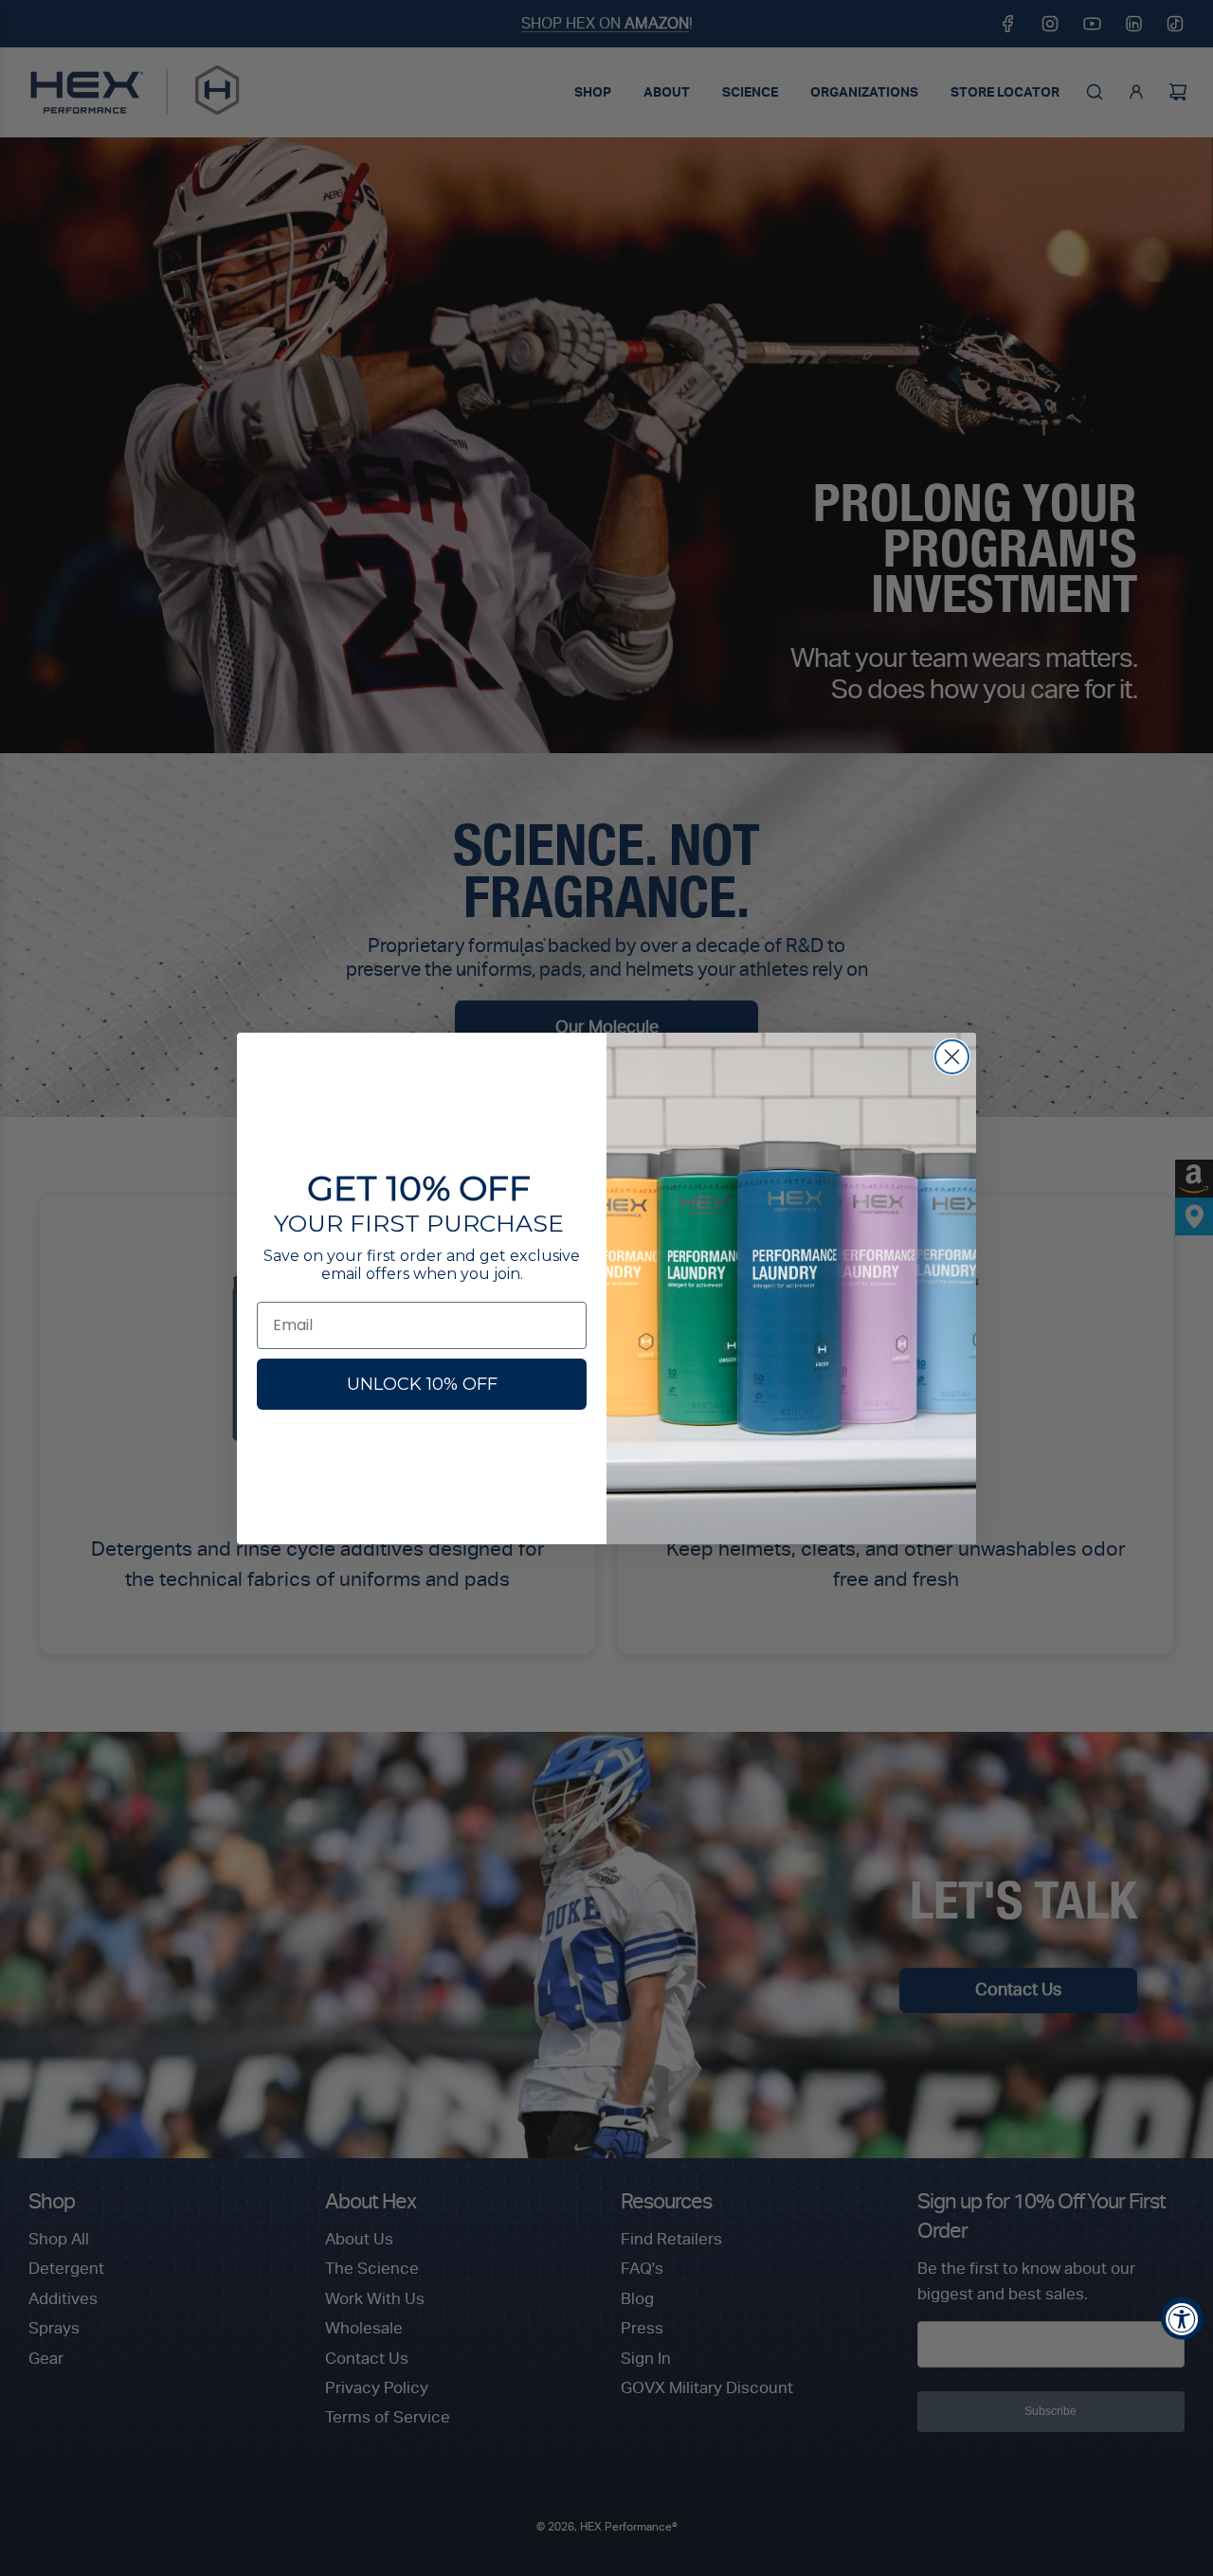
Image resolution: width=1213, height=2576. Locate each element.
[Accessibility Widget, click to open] (1182, 2319)
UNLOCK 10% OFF (422, 1384)
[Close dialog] (952, 1057)
